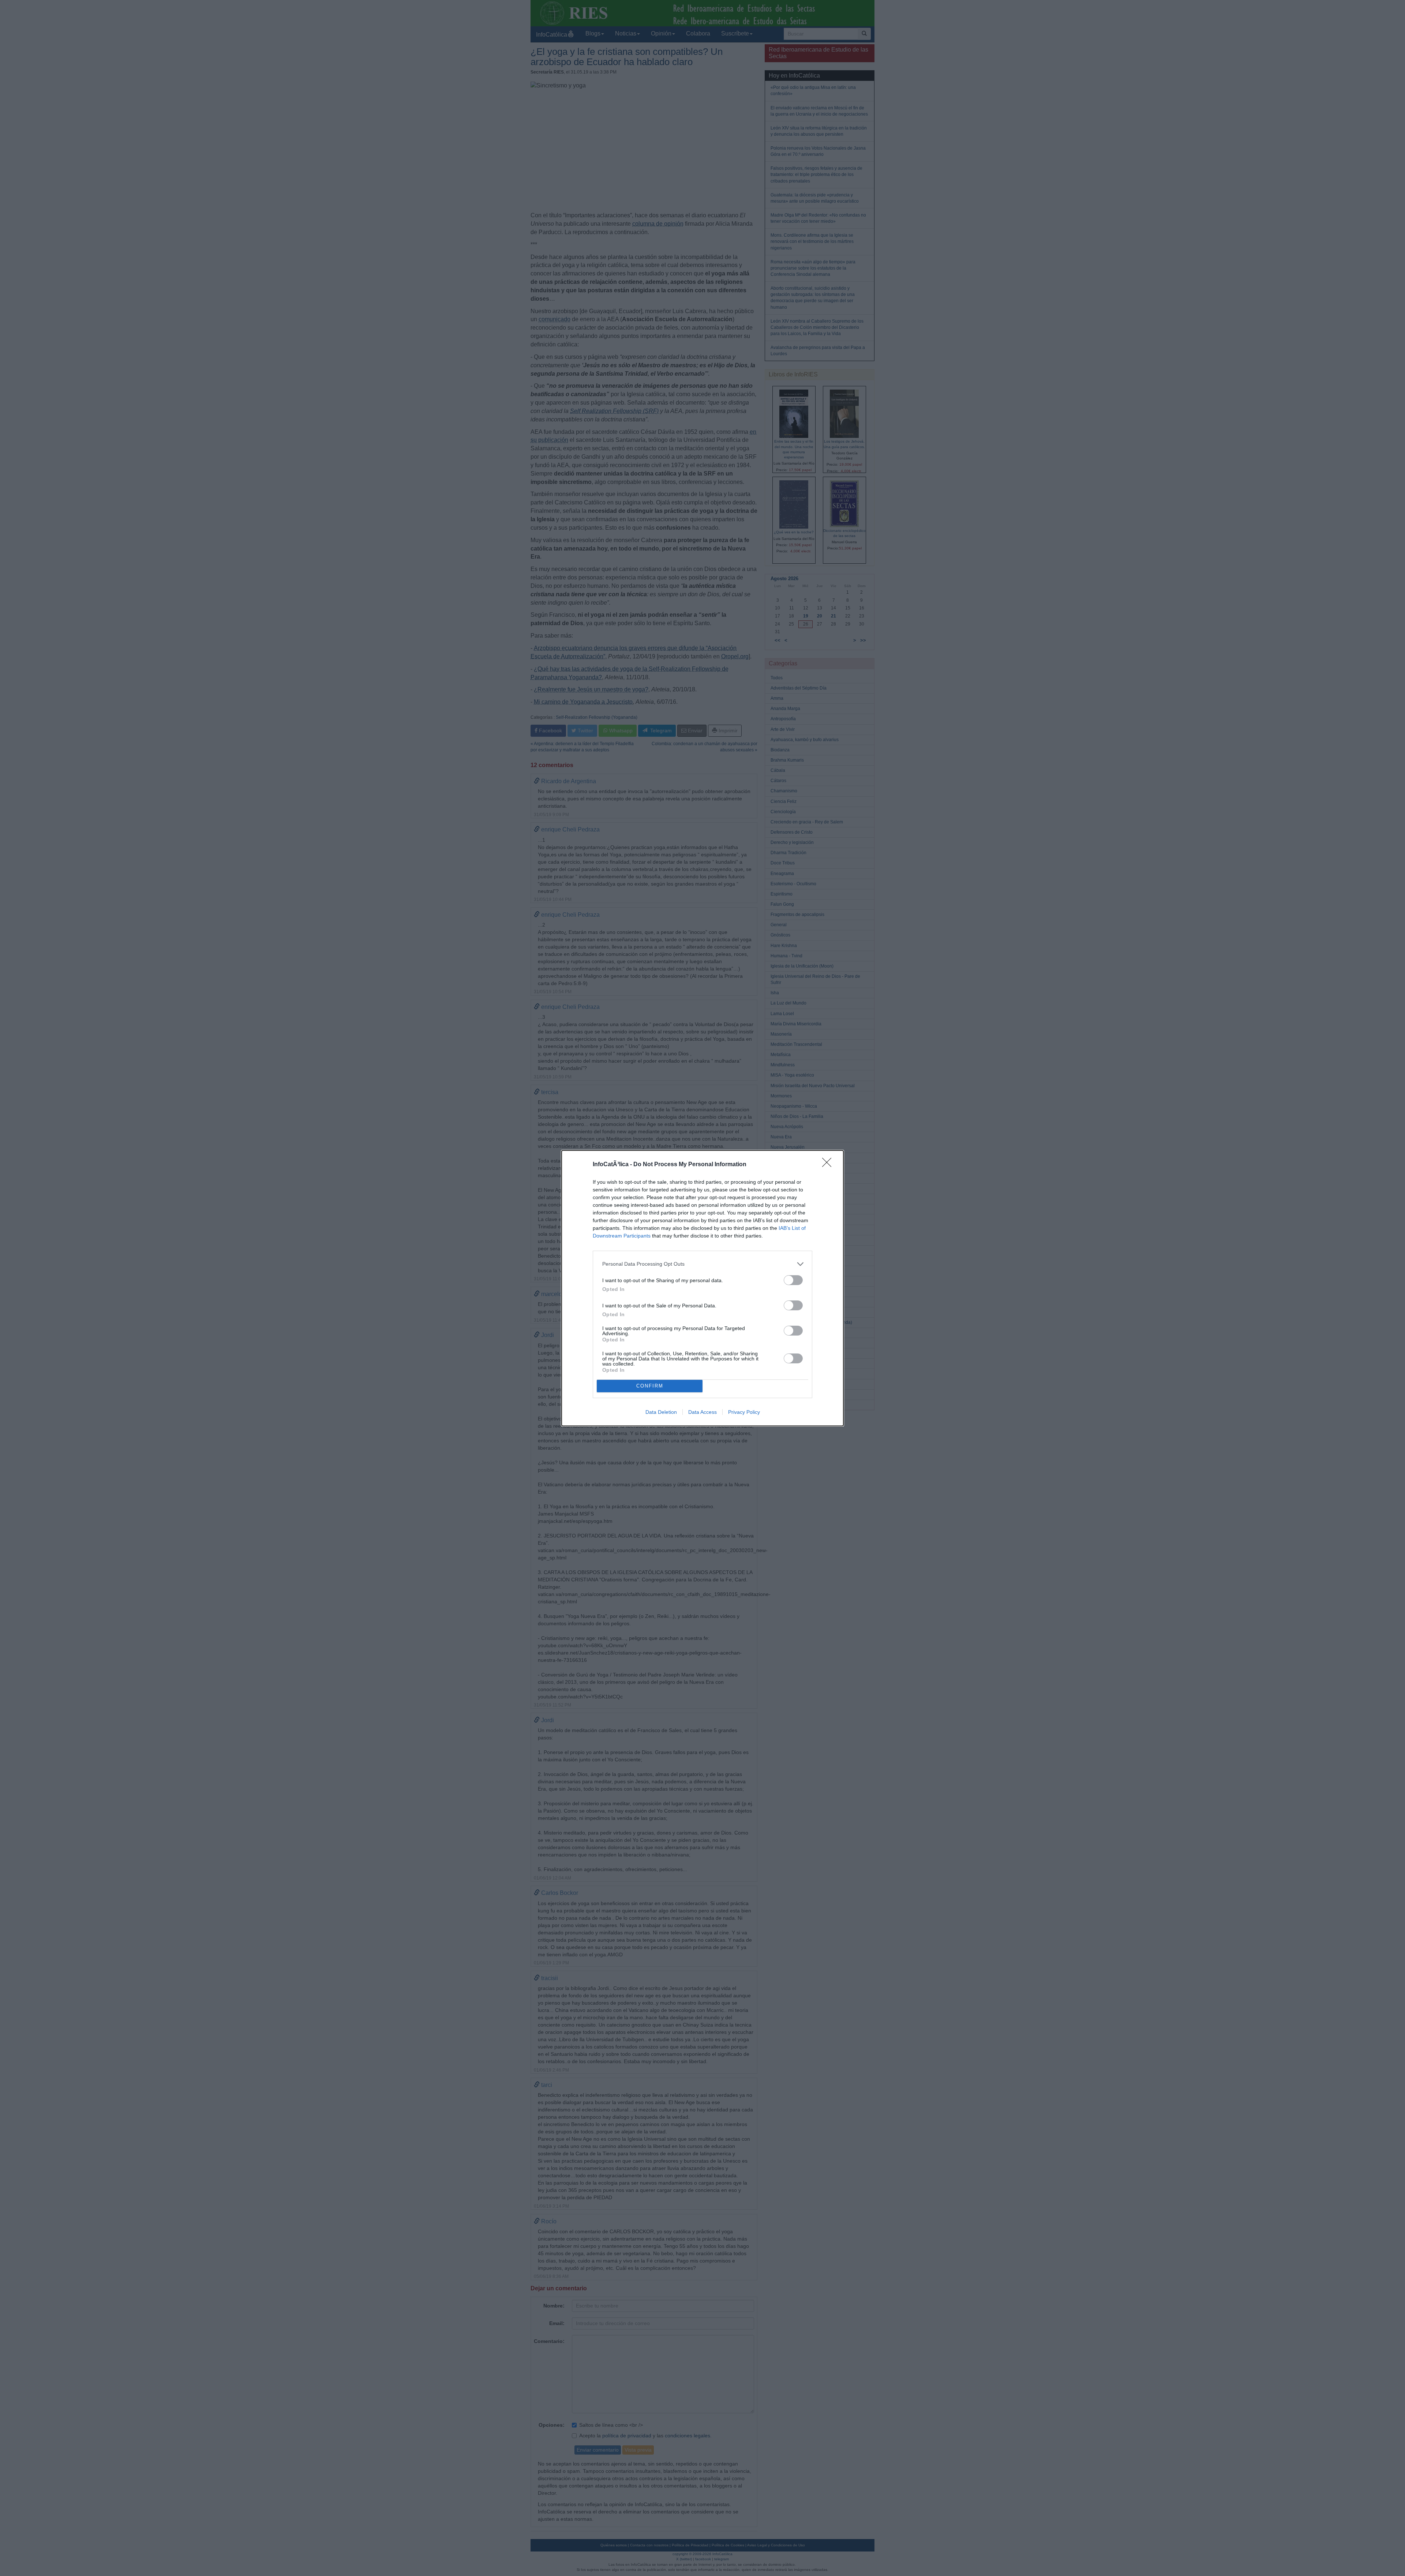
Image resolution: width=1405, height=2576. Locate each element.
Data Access (702, 1412)
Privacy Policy (744, 1412)
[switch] (793, 1280)
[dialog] (702, 1288)
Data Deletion (661, 1412)
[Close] (829, 1165)
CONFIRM (650, 1386)
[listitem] (702, 1264)
